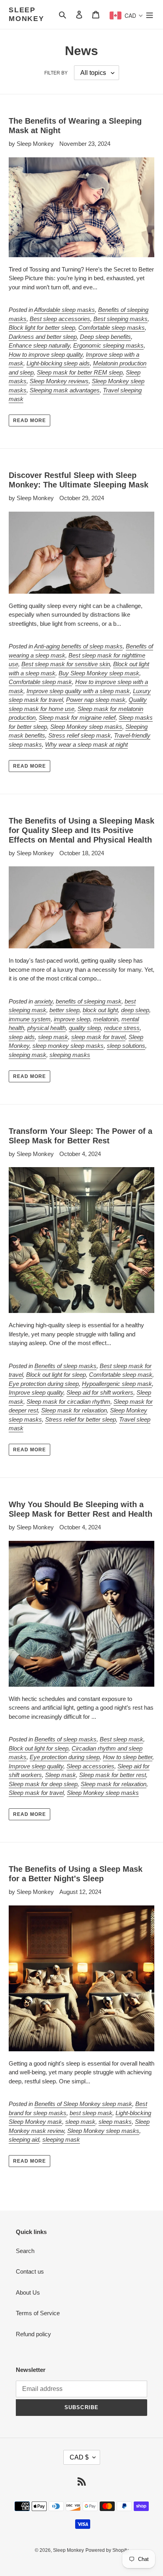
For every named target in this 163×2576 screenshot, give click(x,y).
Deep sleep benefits (105, 337)
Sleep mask (61, 1775)
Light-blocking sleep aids (58, 363)
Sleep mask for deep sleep (43, 1784)
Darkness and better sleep (43, 337)
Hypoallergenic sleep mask (117, 1384)
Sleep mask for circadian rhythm (68, 1402)
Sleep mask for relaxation (74, 1410)
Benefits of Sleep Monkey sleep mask (83, 2104)
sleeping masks (70, 1055)
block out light (100, 1010)
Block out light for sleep (56, 1375)
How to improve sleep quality (46, 354)
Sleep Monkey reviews (59, 381)
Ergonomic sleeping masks (108, 345)
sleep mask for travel (98, 1037)
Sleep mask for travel (36, 1793)
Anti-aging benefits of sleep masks (78, 646)
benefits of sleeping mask (89, 1001)
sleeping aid (24, 2139)
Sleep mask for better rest (113, 1775)
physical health (46, 1028)
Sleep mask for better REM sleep (80, 372)
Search (25, 2251)
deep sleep (135, 1010)
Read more (29, 420)
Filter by (56, 73)
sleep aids (22, 1037)
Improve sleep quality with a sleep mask (78, 691)
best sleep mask (91, 2113)
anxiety (44, 1001)
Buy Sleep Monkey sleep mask (99, 673)
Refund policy (33, 2334)
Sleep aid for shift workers (100, 1392)
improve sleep (72, 1019)
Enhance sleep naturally (39, 345)
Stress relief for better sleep (81, 1419)
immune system (30, 1019)
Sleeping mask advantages (65, 390)
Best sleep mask (121, 1739)
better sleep (64, 1010)
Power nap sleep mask (96, 700)
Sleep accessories (90, 1766)
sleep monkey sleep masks (68, 1046)
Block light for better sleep (42, 328)
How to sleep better (128, 1757)
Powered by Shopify (107, 2550)
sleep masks (115, 2122)
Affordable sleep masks (64, 310)
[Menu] (150, 14)
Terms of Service (38, 2313)
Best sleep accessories (60, 319)
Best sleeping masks (120, 319)
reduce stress (122, 1028)
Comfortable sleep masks (112, 328)
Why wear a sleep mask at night (86, 744)
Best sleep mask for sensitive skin (66, 664)
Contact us (30, 2271)
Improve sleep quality (36, 1392)
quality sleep (85, 1028)
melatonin (106, 1019)
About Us (28, 2292)
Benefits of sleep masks (65, 1366)
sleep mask (53, 1037)
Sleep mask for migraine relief (77, 718)
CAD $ (79, 2457)
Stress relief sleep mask (80, 735)
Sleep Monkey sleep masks (86, 727)
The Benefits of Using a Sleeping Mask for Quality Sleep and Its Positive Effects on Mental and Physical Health (81, 830)
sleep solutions (126, 1046)
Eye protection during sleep (44, 1384)
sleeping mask (27, 1055)
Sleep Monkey (27, 14)
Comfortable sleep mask (40, 682)
